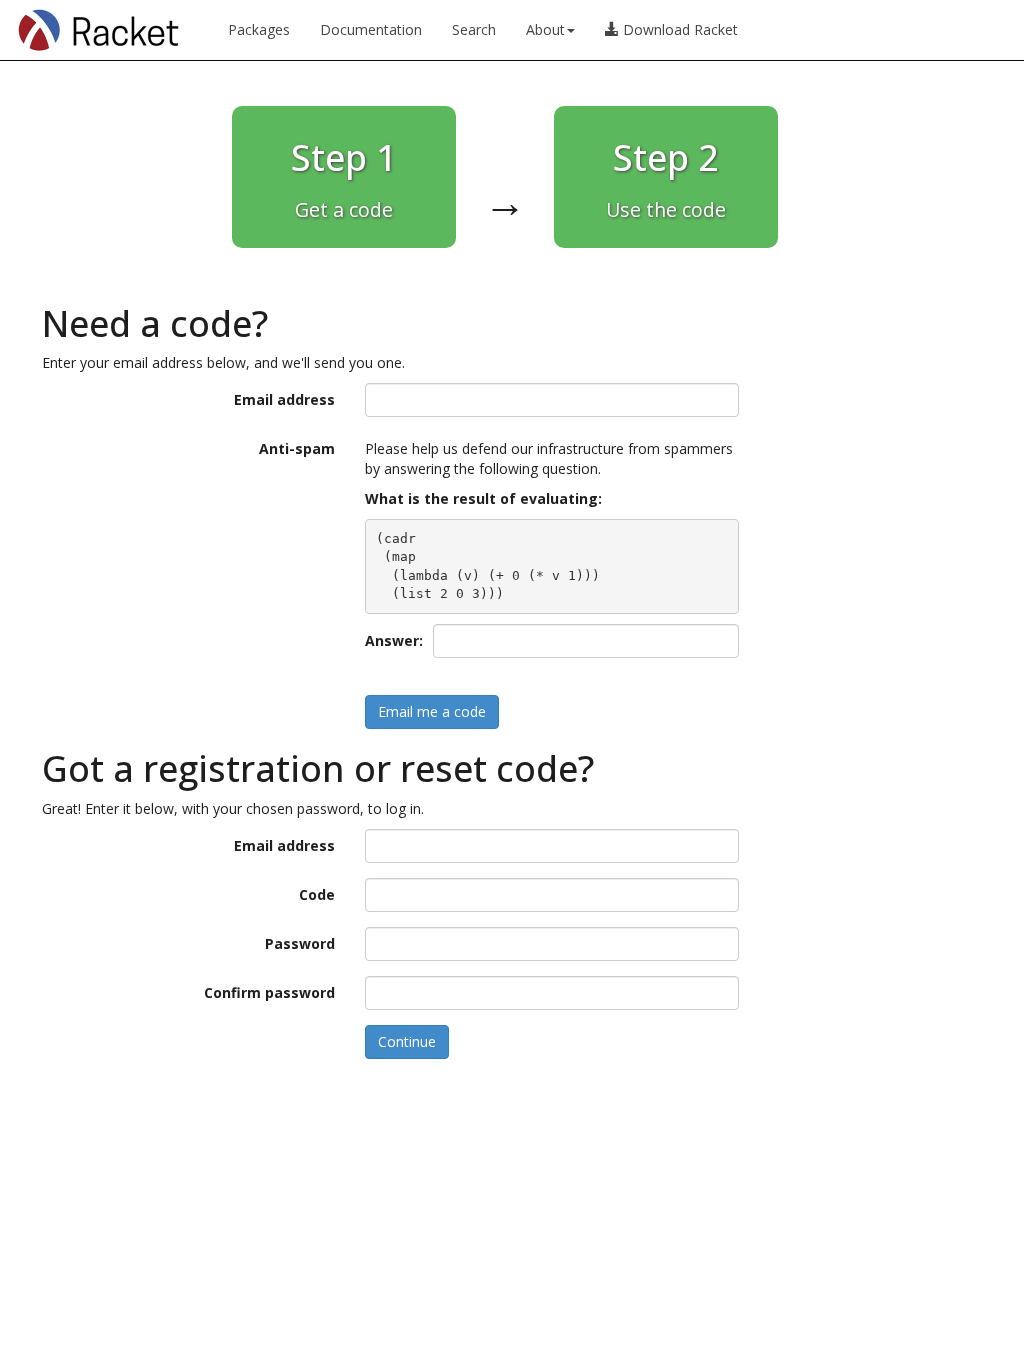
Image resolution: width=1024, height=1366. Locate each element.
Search (474, 29)
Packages (259, 29)
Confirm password (269, 992)
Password (300, 943)
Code (317, 894)
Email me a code (432, 711)
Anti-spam (297, 448)
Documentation (371, 29)
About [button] (545, 29)
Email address (284, 399)
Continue (407, 1041)
